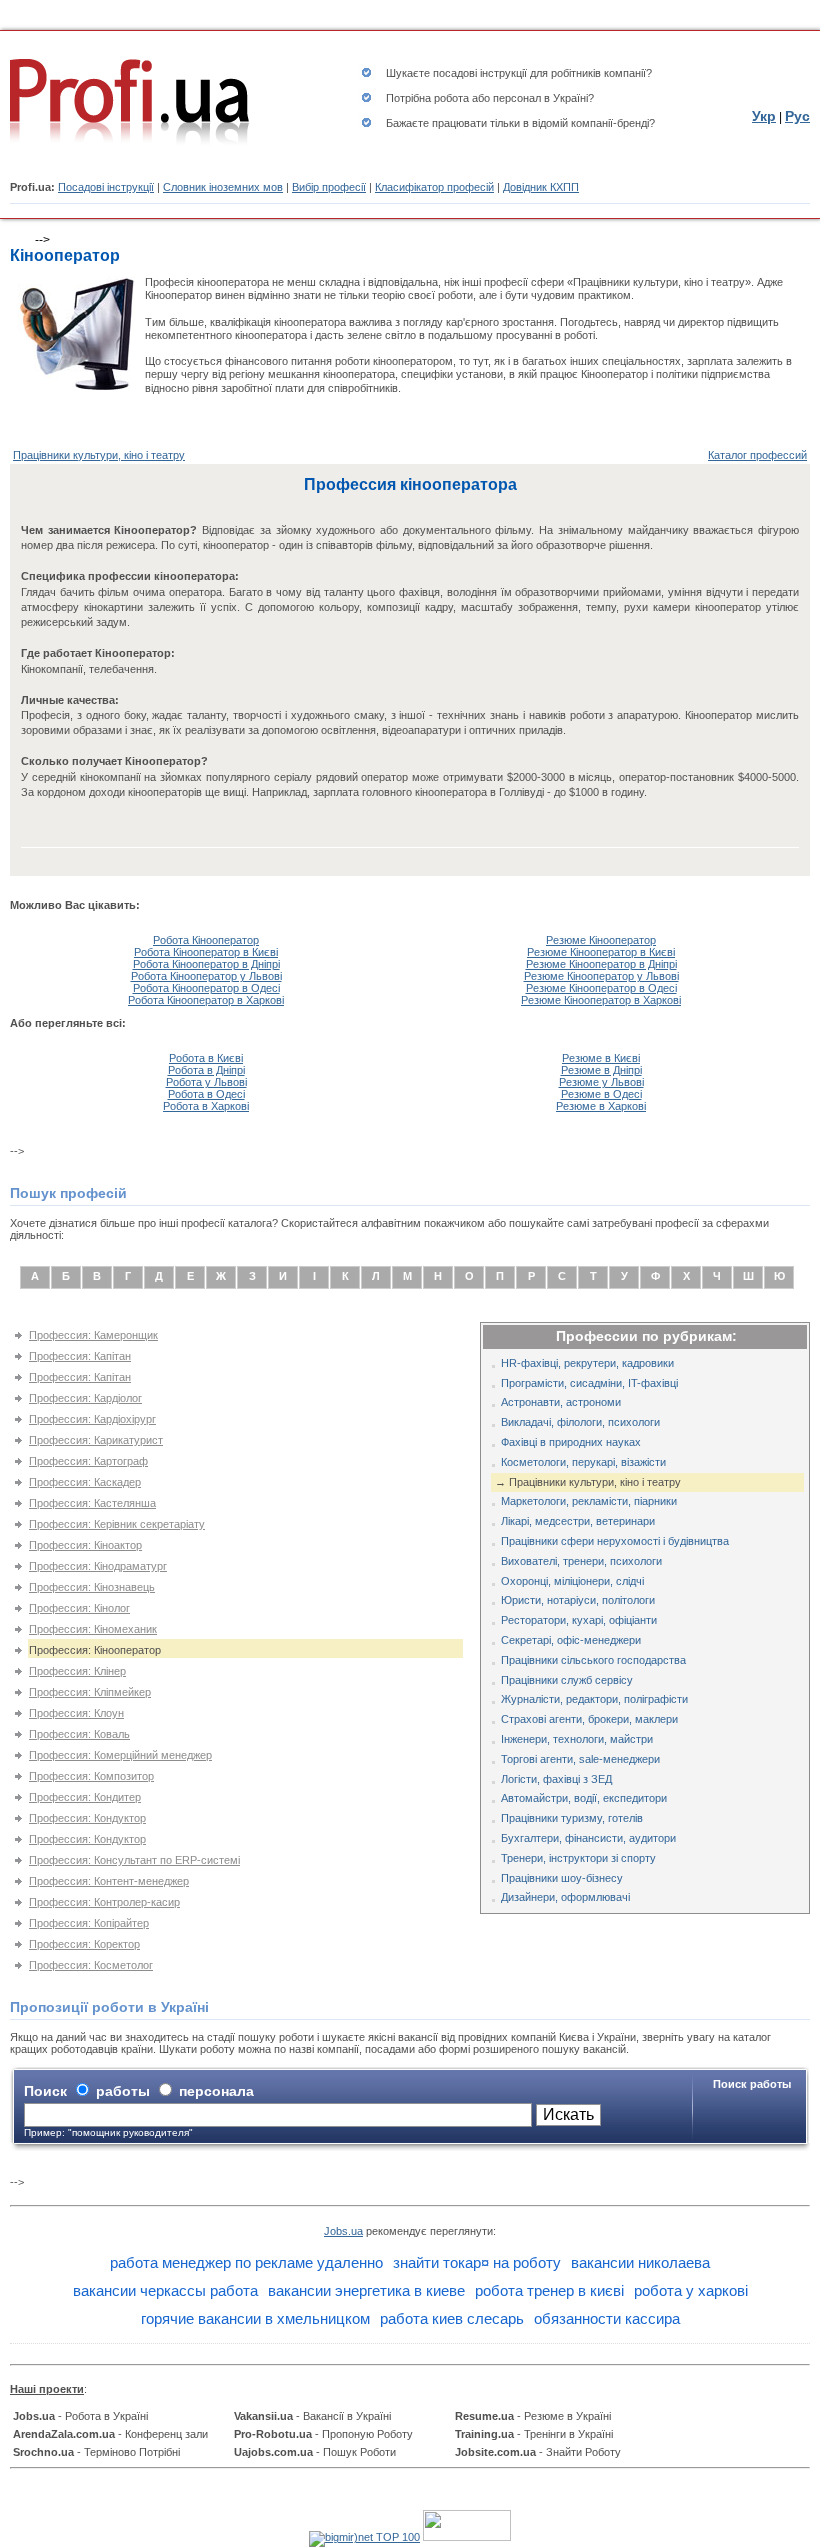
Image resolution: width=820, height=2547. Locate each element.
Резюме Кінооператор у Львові (601, 976)
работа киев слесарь (452, 2318)
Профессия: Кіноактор (85, 1545)
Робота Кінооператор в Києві (206, 952)
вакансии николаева (640, 2262)
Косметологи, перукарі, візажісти (583, 1462)
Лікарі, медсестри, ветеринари (578, 1521)
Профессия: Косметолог (91, 1965)
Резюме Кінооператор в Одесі (601, 988)
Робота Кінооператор (206, 940)
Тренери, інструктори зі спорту (578, 1858)
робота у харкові (691, 2290)
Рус (797, 116)
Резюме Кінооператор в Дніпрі (601, 964)
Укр (764, 116)
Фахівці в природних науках (571, 1442)
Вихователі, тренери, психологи (581, 1561)
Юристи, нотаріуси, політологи (578, 1600)
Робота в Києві (206, 1058)
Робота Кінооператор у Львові (206, 976)
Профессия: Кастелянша (92, 1503)
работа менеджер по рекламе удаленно (246, 2262)
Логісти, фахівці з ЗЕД (556, 1779)
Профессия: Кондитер (85, 1797)
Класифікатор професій (434, 187)
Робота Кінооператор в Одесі (206, 988)
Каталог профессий (757, 455)
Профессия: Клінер (77, 1671)
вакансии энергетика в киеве (366, 2290)
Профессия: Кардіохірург (92, 1419)
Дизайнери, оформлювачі (565, 1897)
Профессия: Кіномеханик (93, 1629)
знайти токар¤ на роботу (477, 2262)
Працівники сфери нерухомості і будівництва (615, 1541)
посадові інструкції (480, 73)
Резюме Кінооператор (601, 940)
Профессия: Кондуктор (87, 1818)
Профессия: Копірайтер (89, 1923)
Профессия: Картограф (88, 1461)
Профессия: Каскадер (85, 1482)
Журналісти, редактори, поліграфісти (594, 1699)
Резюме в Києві (601, 1058)
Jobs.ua (343, 2231)
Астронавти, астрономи (561, 1402)
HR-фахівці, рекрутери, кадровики (587, 1363)
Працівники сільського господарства (593, 1660)
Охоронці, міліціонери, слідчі (572, 1581)
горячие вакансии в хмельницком (255, 2318)
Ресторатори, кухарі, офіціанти (579, 1620)
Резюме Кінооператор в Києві (601, 952)
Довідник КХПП (541, 187)
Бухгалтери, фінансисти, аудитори (588, 1838)
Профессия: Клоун (76, 1713)
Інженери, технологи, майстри (577, 1739)
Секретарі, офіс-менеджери (571, 1640)
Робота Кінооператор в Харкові (206, 1000)
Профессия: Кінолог (79, 1608)
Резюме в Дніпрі (601, 1070)
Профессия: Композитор (91, 1776)
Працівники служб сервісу (567, 1680)
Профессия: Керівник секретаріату (117, 1524)
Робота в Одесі (206, 1094)
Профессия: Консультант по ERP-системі (134, 1860)
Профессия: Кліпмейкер (90, 1692)
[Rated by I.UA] (467, 2537)
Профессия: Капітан (80, 1356)
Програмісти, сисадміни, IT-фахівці (589, 1383)
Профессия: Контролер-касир (104, 1902)
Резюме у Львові (601, 1082)
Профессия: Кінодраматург (98, 1566)
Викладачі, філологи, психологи (580, 1422)
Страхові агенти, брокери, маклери (589, 1719)
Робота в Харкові (206, 1106)
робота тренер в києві (549, 2290)
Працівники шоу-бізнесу (562, 1878)
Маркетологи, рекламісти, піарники (589, 1501)
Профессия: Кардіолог (85, 1398)
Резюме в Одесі (601, 1094)
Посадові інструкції (106, 187)
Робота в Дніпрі (206, 1070)
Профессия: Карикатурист (96, 1440)
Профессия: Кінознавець (92, 1587)
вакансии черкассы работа (165, 2290)
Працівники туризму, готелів (572, 1818)
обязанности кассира (607, 2318)
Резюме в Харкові (601, 1106)
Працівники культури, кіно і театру (99, 455)
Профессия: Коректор (84, 1944)
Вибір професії (329, 187)
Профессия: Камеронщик (93, 1335)
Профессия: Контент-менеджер (109, 1881)
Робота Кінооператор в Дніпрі (206, 964)
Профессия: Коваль (79, 1734)
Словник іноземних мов (223, 187)
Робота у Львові (206, 1082)
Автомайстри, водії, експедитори (584, 1798)
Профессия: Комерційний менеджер (120, 1755)
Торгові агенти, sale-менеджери (580, 1759)
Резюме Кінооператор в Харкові (601, 1000)
